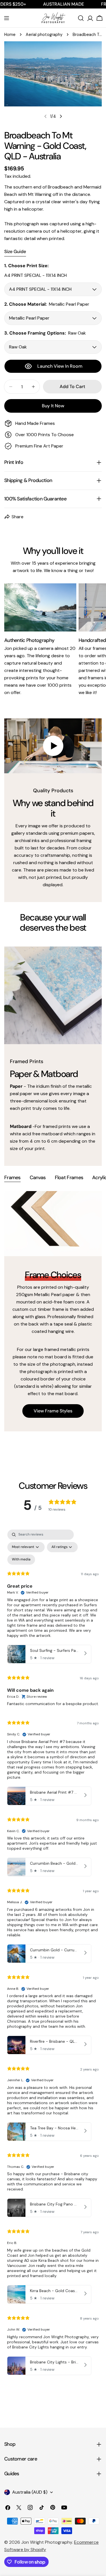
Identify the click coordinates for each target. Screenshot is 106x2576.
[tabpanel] (53, 1311)
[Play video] (53, 746)
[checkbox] (21, 1560)
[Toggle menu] (7, 18)
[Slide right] (61, 116)
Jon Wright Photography (47, 2542)
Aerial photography (44, 35)
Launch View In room (60, 366)
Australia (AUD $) (30, 2492)
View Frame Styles (53, 1411)
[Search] (81, 18)
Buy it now (53, 406)
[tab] (12, 1178)
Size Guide (15, 251)
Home (10, 35)
